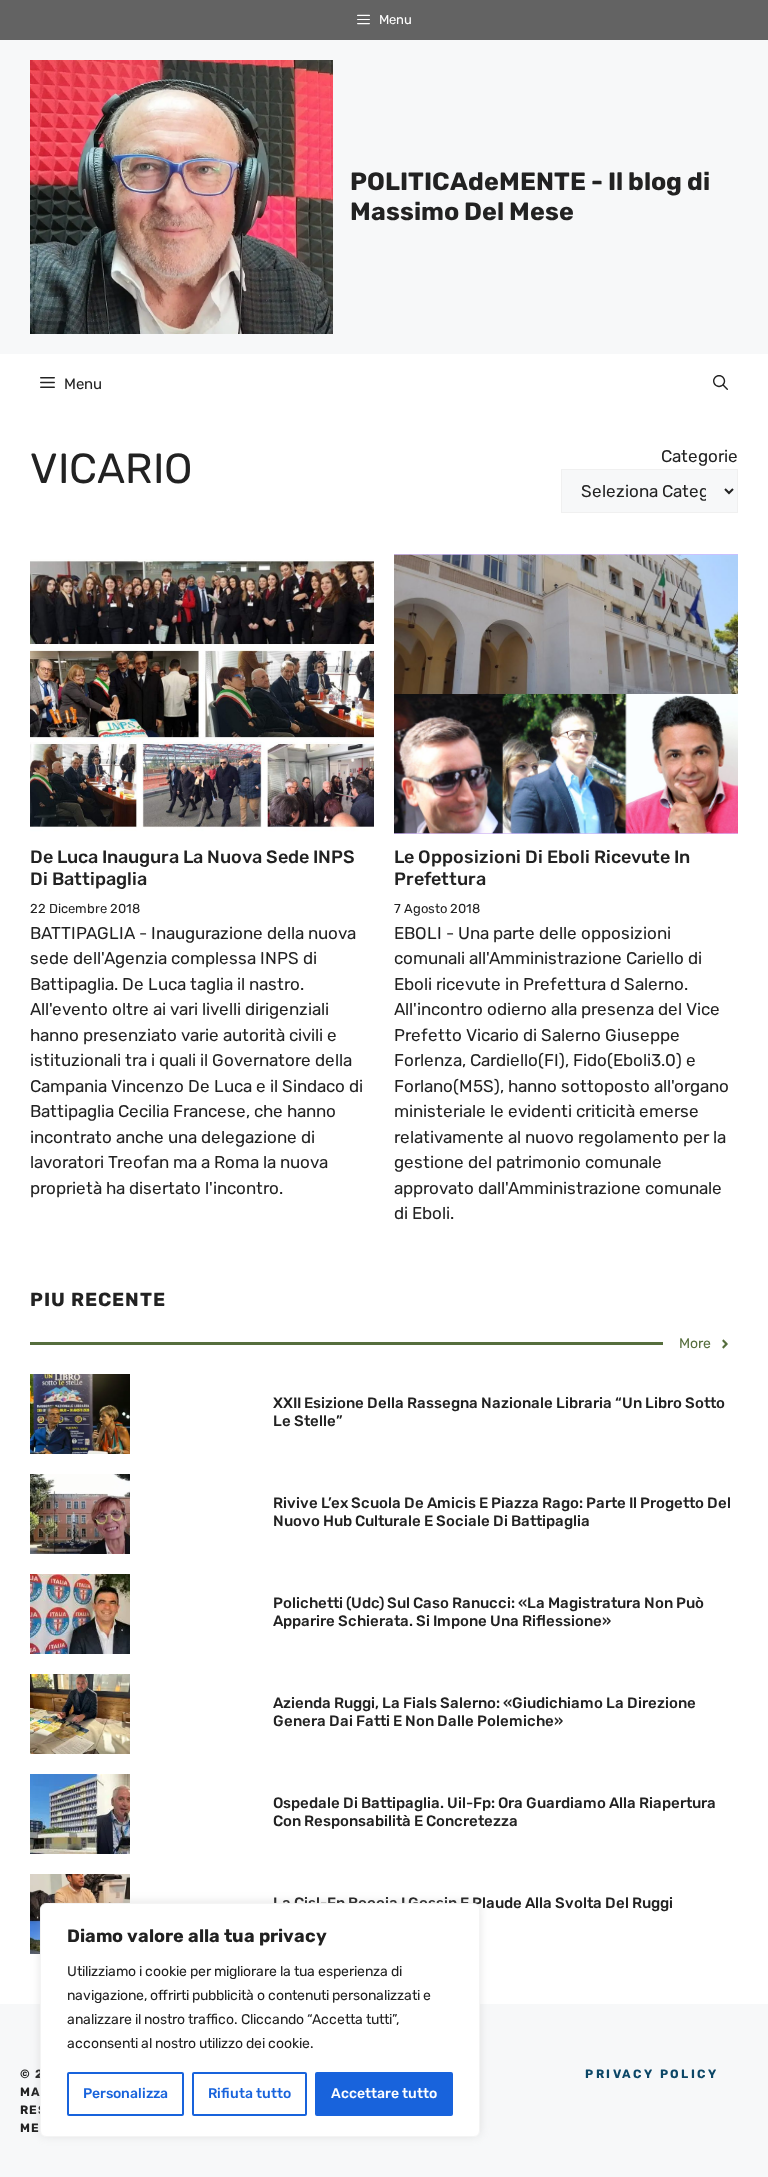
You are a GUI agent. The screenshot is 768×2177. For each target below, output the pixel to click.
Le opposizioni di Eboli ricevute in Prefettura (542, 868)
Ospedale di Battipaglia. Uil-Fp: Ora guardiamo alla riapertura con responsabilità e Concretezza (494, 1812)
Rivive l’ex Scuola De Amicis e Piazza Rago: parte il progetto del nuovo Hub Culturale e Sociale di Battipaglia (502, 1512)
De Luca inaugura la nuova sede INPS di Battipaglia (192, 868)
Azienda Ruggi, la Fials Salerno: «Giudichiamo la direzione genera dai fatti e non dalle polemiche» (484, 1712)
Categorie (699, 456)
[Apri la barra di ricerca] (720, 384)
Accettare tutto (384, 2093)
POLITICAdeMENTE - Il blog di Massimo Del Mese (530, 196)
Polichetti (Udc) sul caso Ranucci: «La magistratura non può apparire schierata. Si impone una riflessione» (488, 1612)
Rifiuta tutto (249, 2093)
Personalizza (125, 2093)
